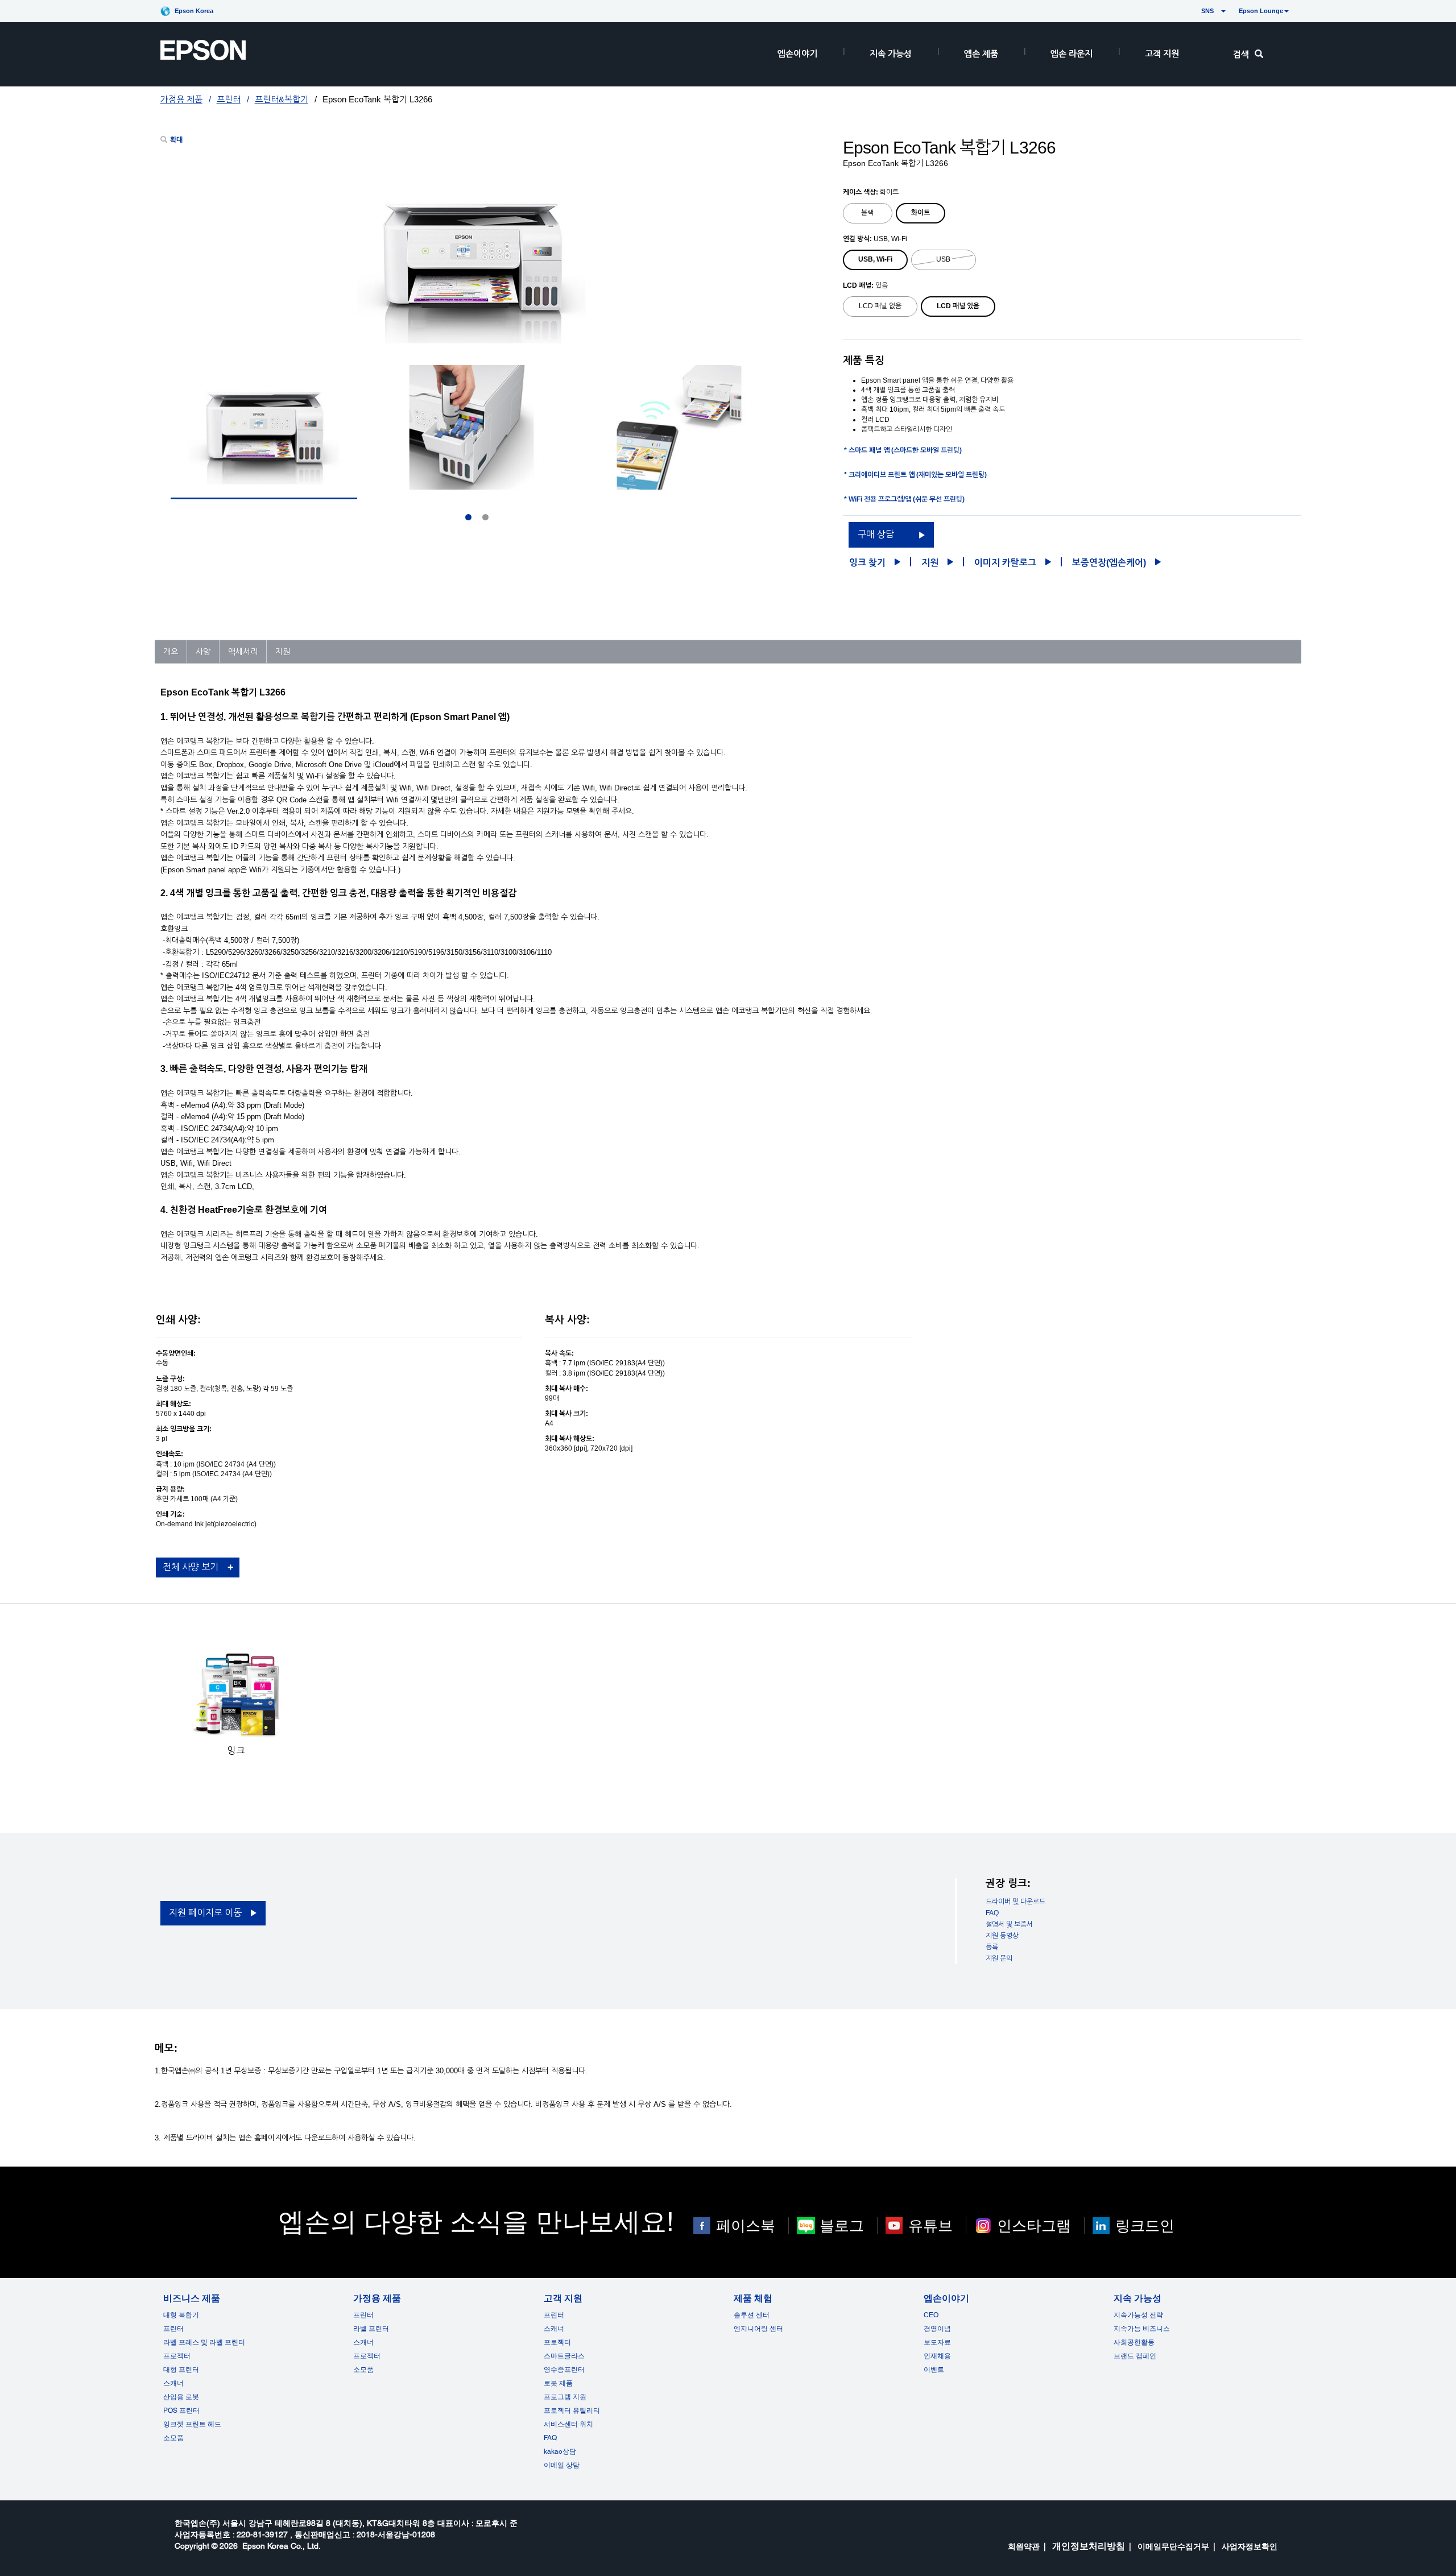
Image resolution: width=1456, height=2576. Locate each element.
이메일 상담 (562, 2465)
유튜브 (930, 2226)
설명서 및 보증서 (1009, 1924)
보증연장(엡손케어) (1109, 563)
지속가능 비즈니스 (1142, 2329)
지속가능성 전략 (1138, 2315)
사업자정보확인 (1250, 2546)
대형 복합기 (181, 2315)
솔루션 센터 (752, 2315)
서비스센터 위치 (568, 2424)
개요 (171, 652)
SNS (1194, 11)
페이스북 (746, 2226)
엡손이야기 (797, 54)
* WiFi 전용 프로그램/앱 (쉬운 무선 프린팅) (904, 499)
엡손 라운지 (1072, 54)
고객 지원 (1162, 54)
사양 (203, 652)
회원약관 (1024, 2546)
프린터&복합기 (282, 99)
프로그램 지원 (565, 2397)
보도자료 (937, 2342)
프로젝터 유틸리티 (572, 2411)
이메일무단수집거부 (1173, 2546)
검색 (1241, 54)
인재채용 (937, 2356)
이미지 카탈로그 (1005, 563)
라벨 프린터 (371, 2329)
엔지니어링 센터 (758, 2329)
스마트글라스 (564, 2356)
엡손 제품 (981, 54)
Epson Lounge (1261, 11)
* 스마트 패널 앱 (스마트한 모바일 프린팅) (903, 450)
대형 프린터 (181, 2370)
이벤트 (934, 2370)
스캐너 (173, 2383)
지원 (930, 563)
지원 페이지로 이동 (205, 1913)
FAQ (992, 1913)
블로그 (842, 2226)
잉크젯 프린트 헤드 (192, 2424)
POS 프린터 (181, 2411)
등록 (992, 1947)
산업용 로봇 (181, 2397)
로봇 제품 (558, 2383)
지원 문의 (999, 1958)
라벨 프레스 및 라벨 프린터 (204, 2342)
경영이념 (937, 2329)
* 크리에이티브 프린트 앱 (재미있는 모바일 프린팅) (915, 475)
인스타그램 (1034, 2226)
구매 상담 (876, 534)
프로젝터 (177, 2356)
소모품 (173, 2438)
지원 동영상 (1002, 1936)
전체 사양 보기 (191, 1567)
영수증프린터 (564, 2370)
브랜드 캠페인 (1135, 2356)
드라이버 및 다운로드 (1016, 1902)
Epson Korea (194, 11)
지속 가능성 (891, 54)
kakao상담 (560, 2451)
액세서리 (243, 652)
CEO (931, 2315)
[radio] (868, 213)
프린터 (229, 99)
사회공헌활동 (1134, 2342)
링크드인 (1145, 2226)
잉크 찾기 (867, 563)
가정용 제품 (181, 99)
